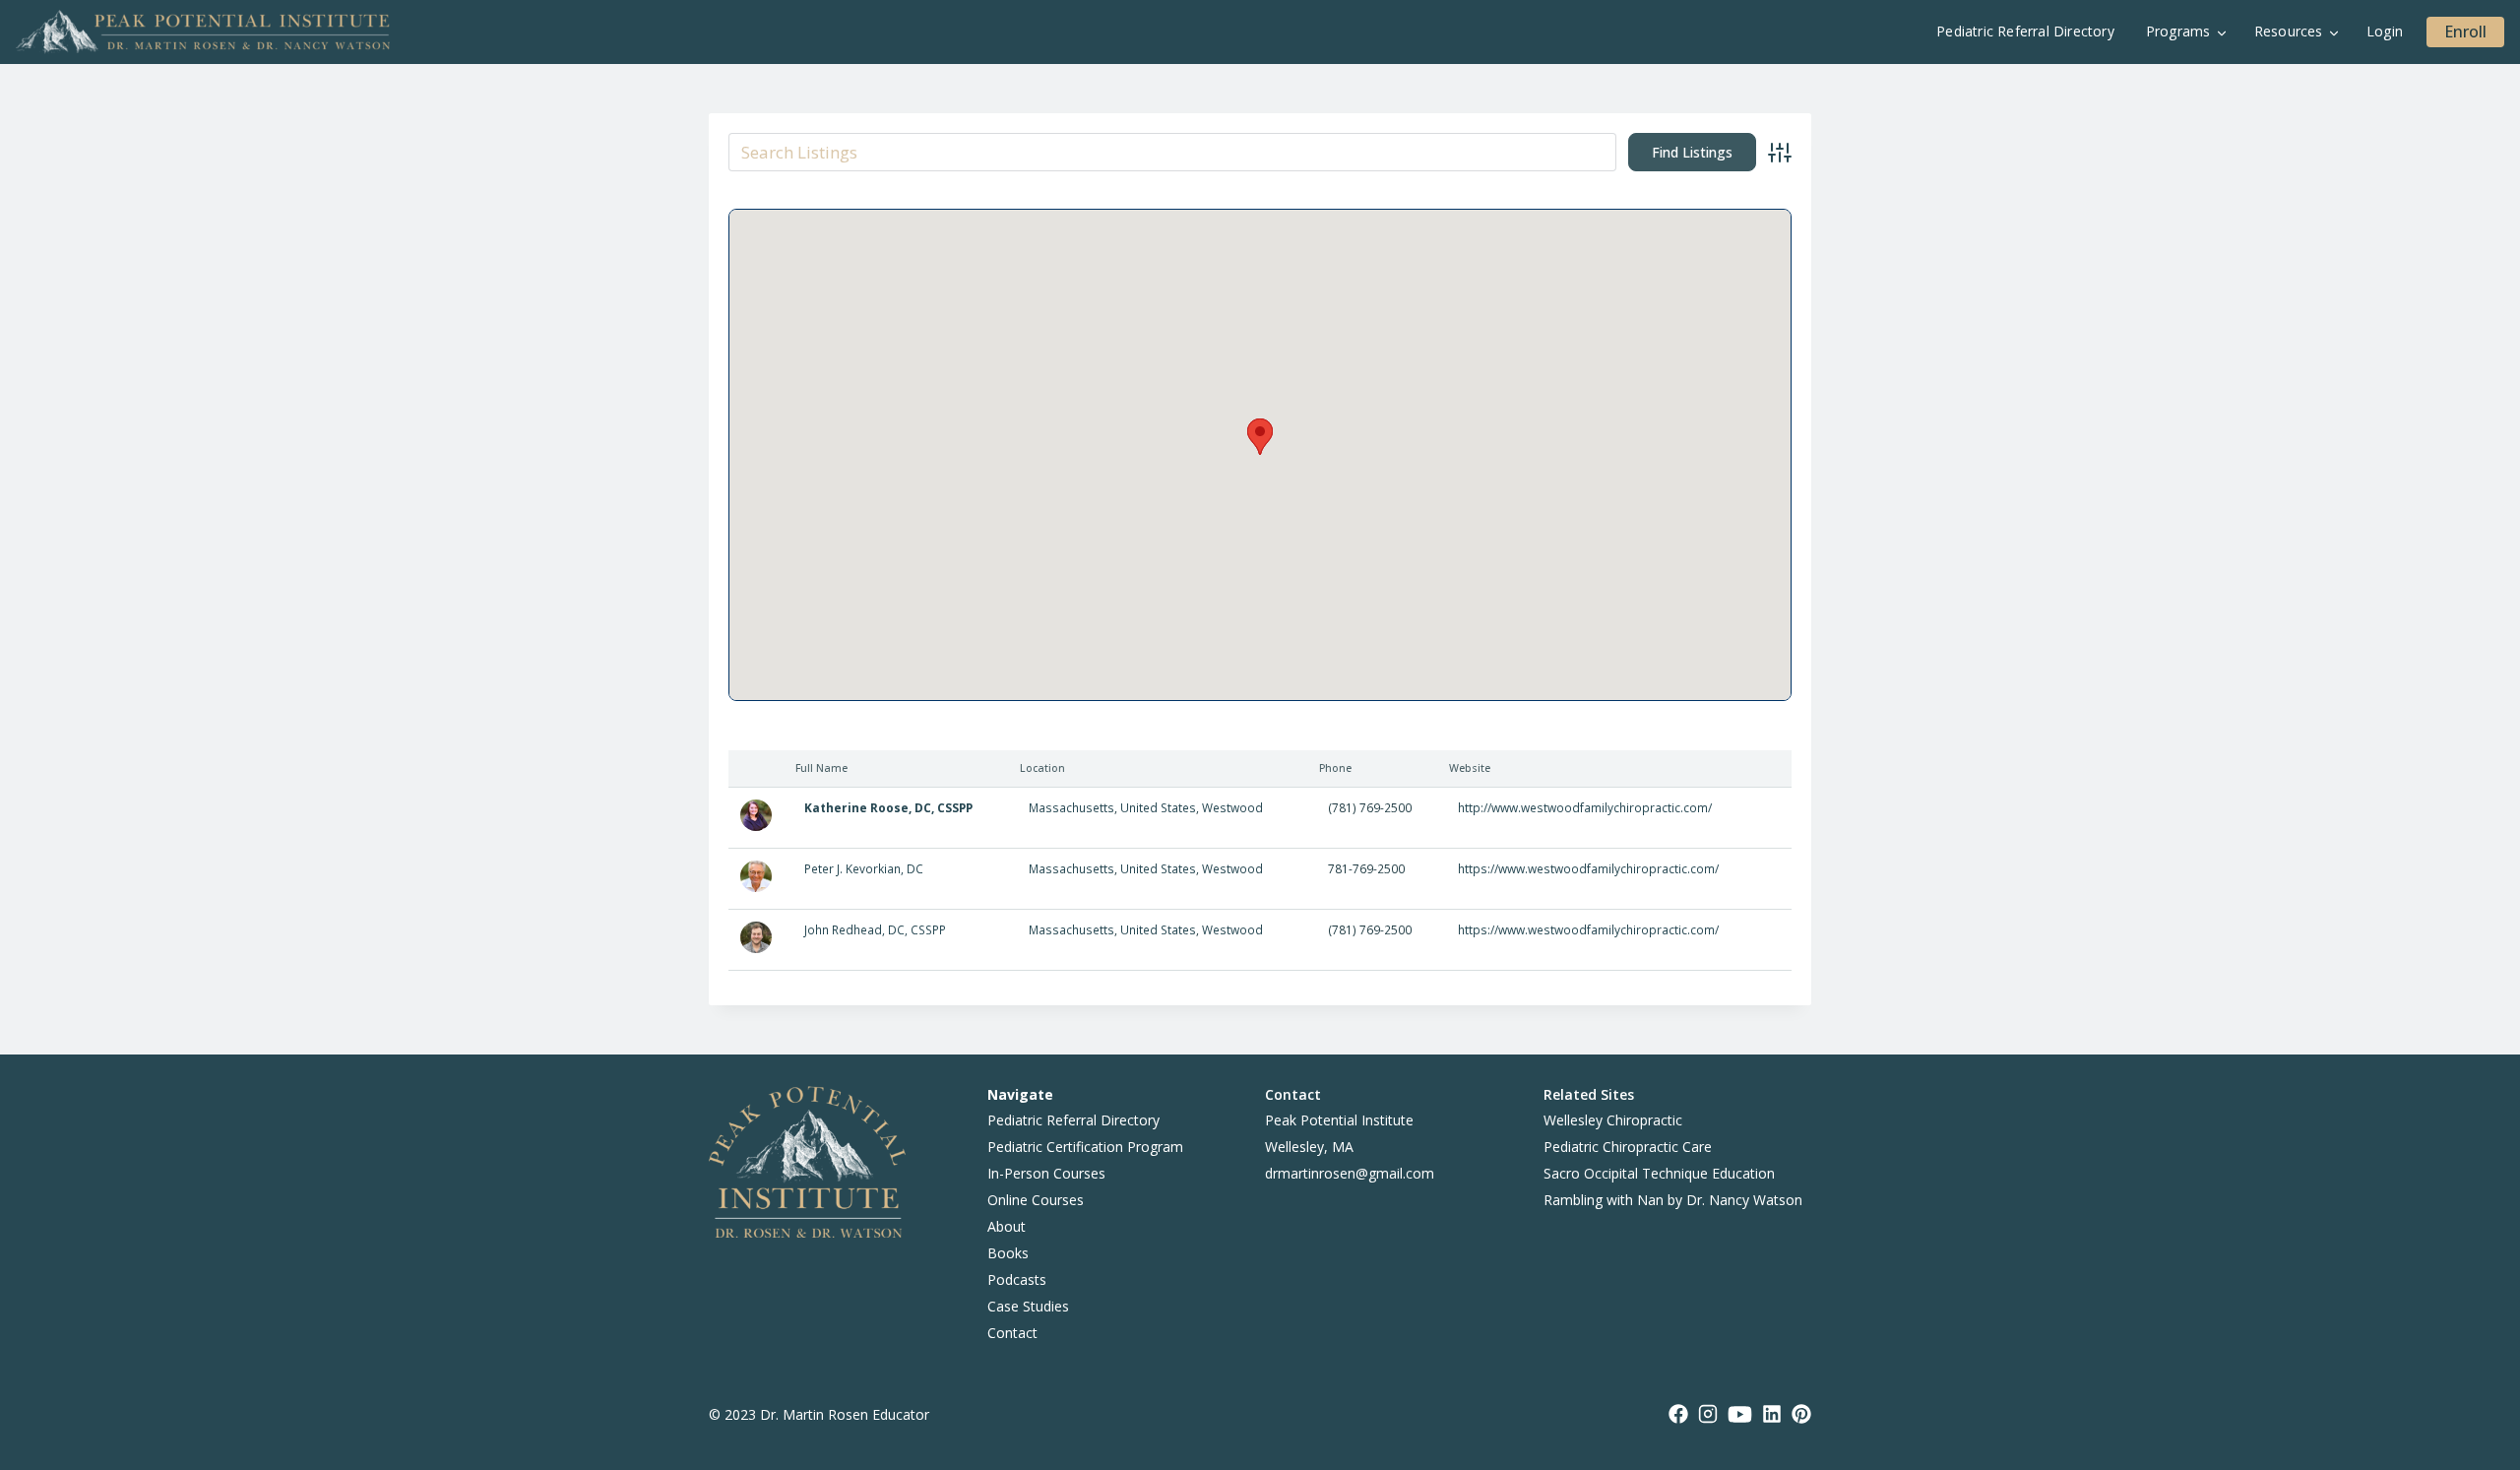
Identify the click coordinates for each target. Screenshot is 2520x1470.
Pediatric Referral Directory (2025, 31)
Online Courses (1036, 1200)
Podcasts (1017, 1279)
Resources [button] (2289, 31)
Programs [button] (2178, 31)
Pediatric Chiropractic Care (1628, 1147)
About (1007, 1226)
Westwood (1232, 807)
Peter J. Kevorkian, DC (864, 868)
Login (2385, 31)
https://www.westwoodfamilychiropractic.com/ (1588, 868)
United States (1158, 807)
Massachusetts (1071, 807)
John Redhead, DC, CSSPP (875, 929)
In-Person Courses (1046, 1173)
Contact (1012, 1333)
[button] (1260, 437)
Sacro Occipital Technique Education (1659, 1173)
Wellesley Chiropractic (1613, 1120)
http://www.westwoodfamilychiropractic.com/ (1585, 807)
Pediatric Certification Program (1085, 1147)
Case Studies (1028, 1306)
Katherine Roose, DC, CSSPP (888, 807)
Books (1008, 1253)
